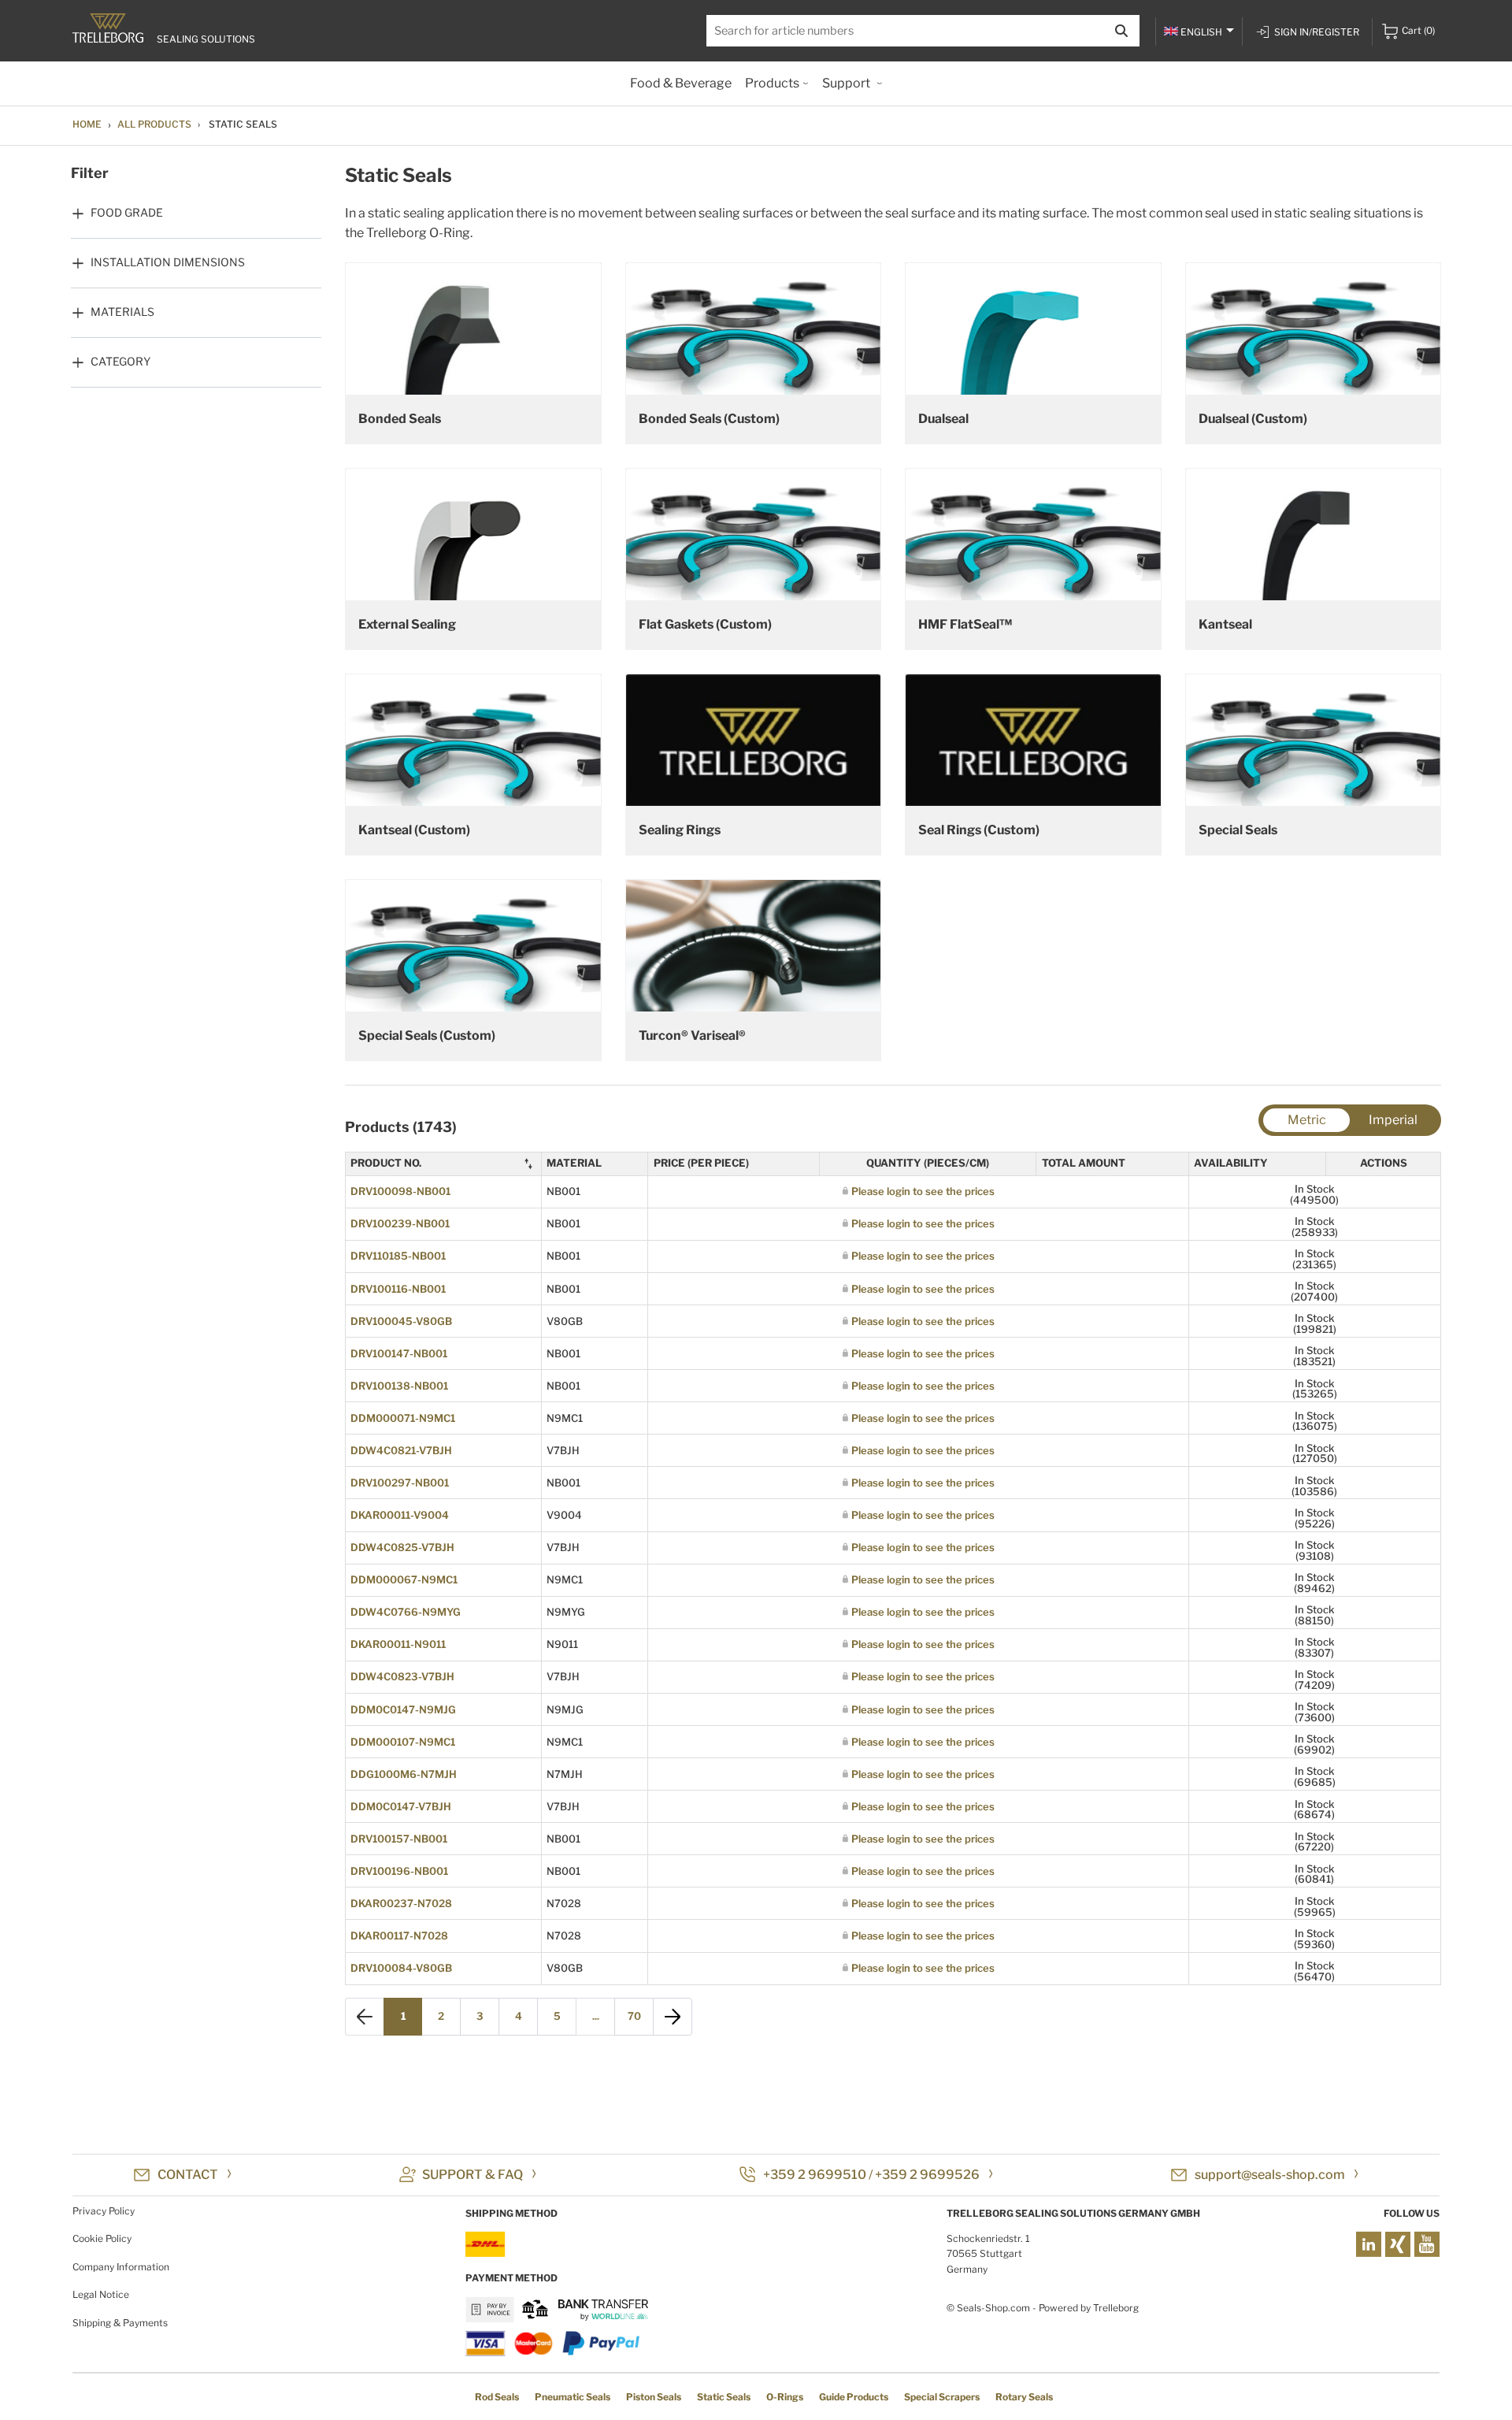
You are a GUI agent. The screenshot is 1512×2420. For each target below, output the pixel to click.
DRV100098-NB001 (400, 1191)
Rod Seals (497, 2397)
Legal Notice (101, 2294)
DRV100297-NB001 (400, 1483)
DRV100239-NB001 (400, 1223)
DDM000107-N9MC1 (403, 1742)
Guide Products (854, 2397)
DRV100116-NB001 (398, 1289)
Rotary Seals (1024, 2397)
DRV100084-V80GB (401, 1968)
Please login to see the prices (923, 1191)
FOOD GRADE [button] (127, 212)
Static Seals (724, 2397)
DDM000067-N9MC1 (404, 1579)
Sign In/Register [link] (1317, 32)
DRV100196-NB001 (399, 1871)
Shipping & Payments (120, 2323)
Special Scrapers (942, 2397)
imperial (1393, 1120)
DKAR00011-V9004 (400, 1515)
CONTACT (188, 2175)
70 (634, 2016)
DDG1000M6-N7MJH (404, 1774)
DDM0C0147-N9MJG (403, 1709)
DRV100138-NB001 (399, 1386)
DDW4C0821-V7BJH (401, 1450)
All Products (154, 124)
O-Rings (785, 2397)
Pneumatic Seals (573, 2397)
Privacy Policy (104, 2211)
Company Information (121, 2267)
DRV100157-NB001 (399, 1839)
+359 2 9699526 (927, 2175)
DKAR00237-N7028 (401, 1903)
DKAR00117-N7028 (399, 1936)
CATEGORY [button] (120, 361)
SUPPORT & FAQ (472, 2175)
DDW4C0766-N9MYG (406, 1612)
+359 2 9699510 (815, 2175)
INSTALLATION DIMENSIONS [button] (168, 262)
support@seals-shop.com (1270, 2175)
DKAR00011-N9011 (398, 1644)
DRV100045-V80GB (401, 1321)
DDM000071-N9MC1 (403, 1418)
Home (87, 124)
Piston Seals (654, 2397)
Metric (1307, 1120)
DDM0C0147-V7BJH (401, 1806)
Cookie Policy (102, 2238)
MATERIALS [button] (122, 312)
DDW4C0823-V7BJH (402, 1676)
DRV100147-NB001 (399, 1353)
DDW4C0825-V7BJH (402, 1547)
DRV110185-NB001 (398, 1256)
